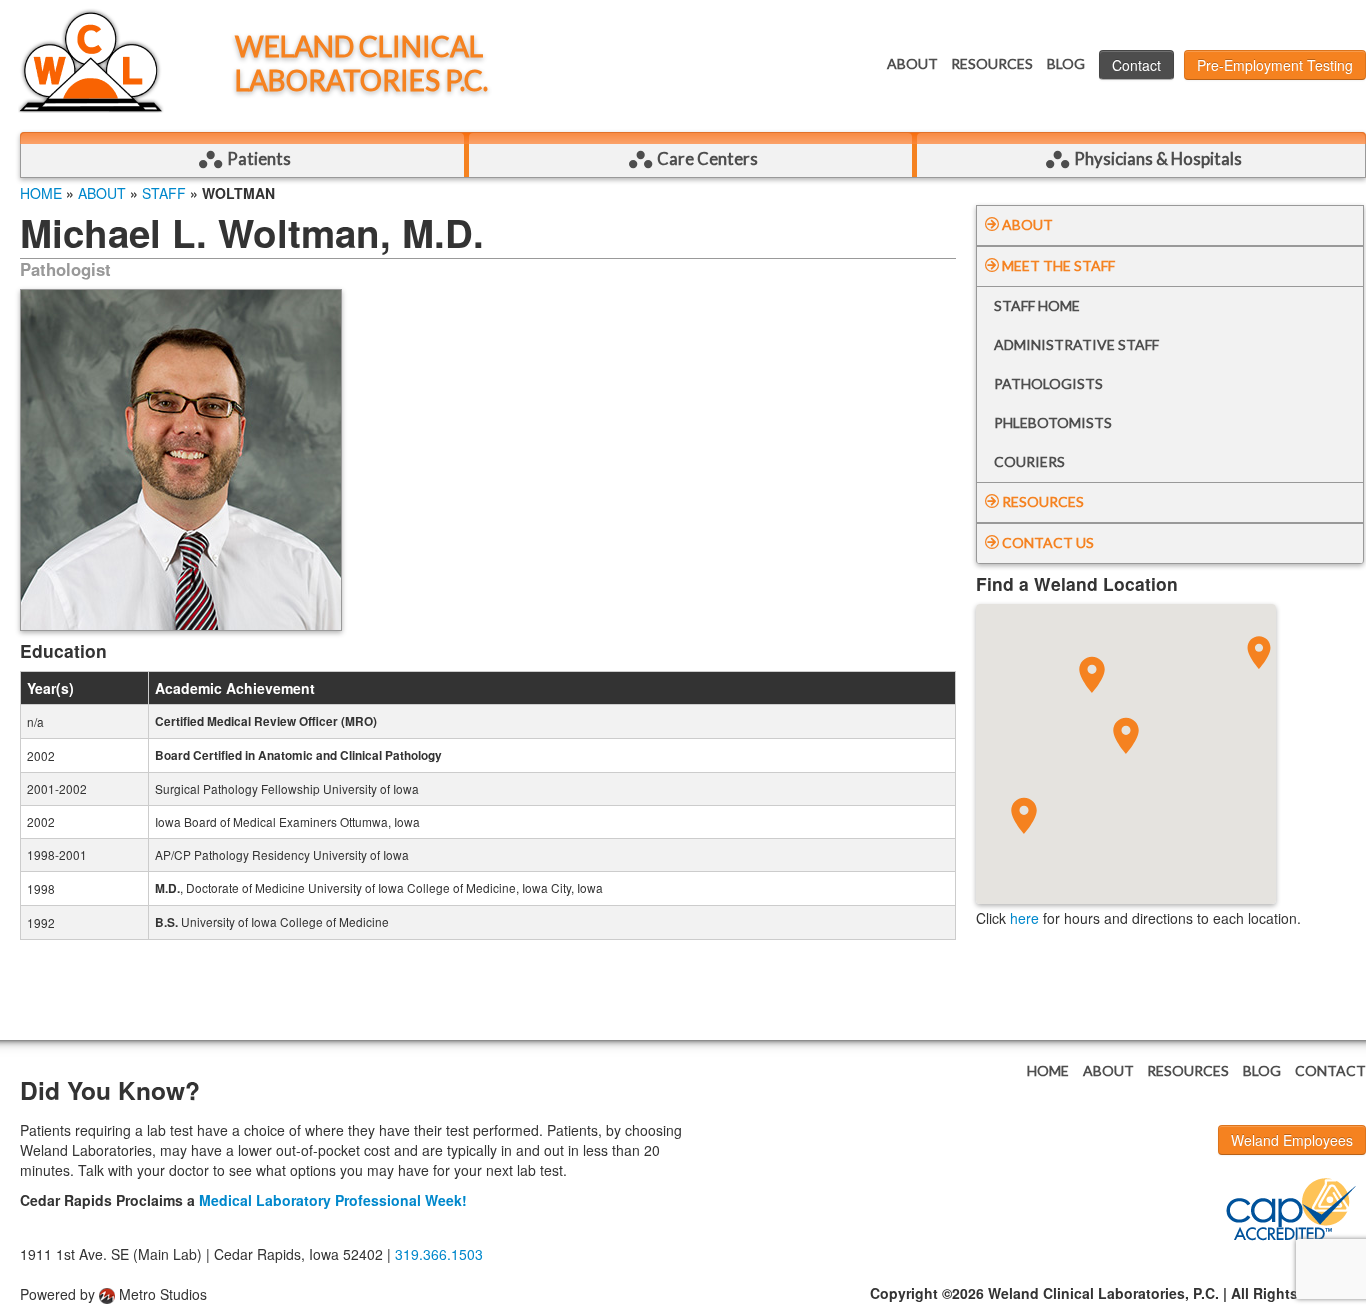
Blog (1066, 63)
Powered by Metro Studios (113, 1294)
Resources (992, 63)
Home (41, 193)
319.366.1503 (439, 1254)
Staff (164, 193)
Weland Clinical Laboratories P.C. (361, 63)
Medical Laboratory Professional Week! (333, 1200)
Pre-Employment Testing (1275, 65)
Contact (1136, 65)
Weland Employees (1292, 1140)
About (912, 63)
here (1024, 918)
